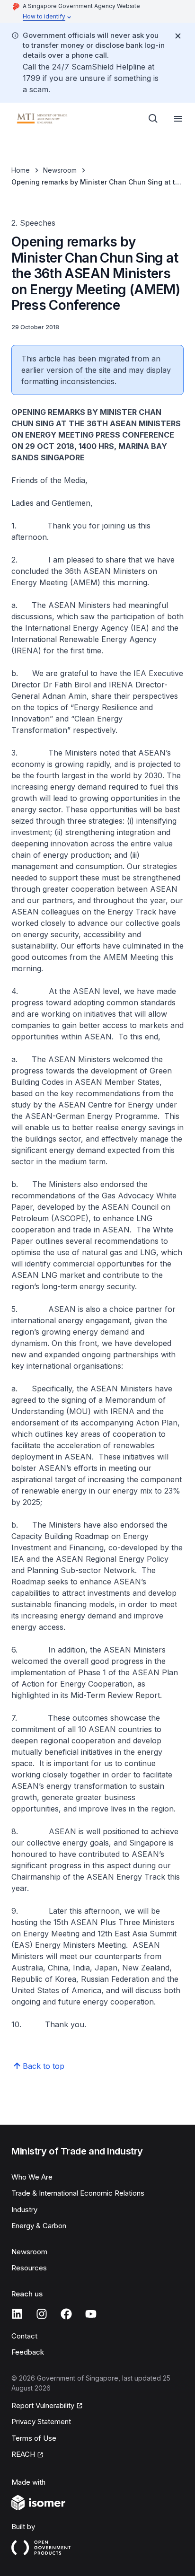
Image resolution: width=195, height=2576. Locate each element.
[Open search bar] (153, 119)
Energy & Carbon (39, 2226)
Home (21, 170)
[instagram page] (42, 2314)
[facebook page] (66, 2314)
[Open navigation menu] (178, 119)
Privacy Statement (41, 2422)
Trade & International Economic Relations (78, 2193)
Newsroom (60, 170)
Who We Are (32, 2177)
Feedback (28, 2352)
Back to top (44, 2066)
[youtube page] (91, 2314)
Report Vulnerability (43, 2405)
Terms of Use (34, 2438)
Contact (24, 2336)
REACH (23, 2454)
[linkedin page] (17, 2314)
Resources (29, 2268)
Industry (24, 2210)
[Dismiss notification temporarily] (178, 36)
